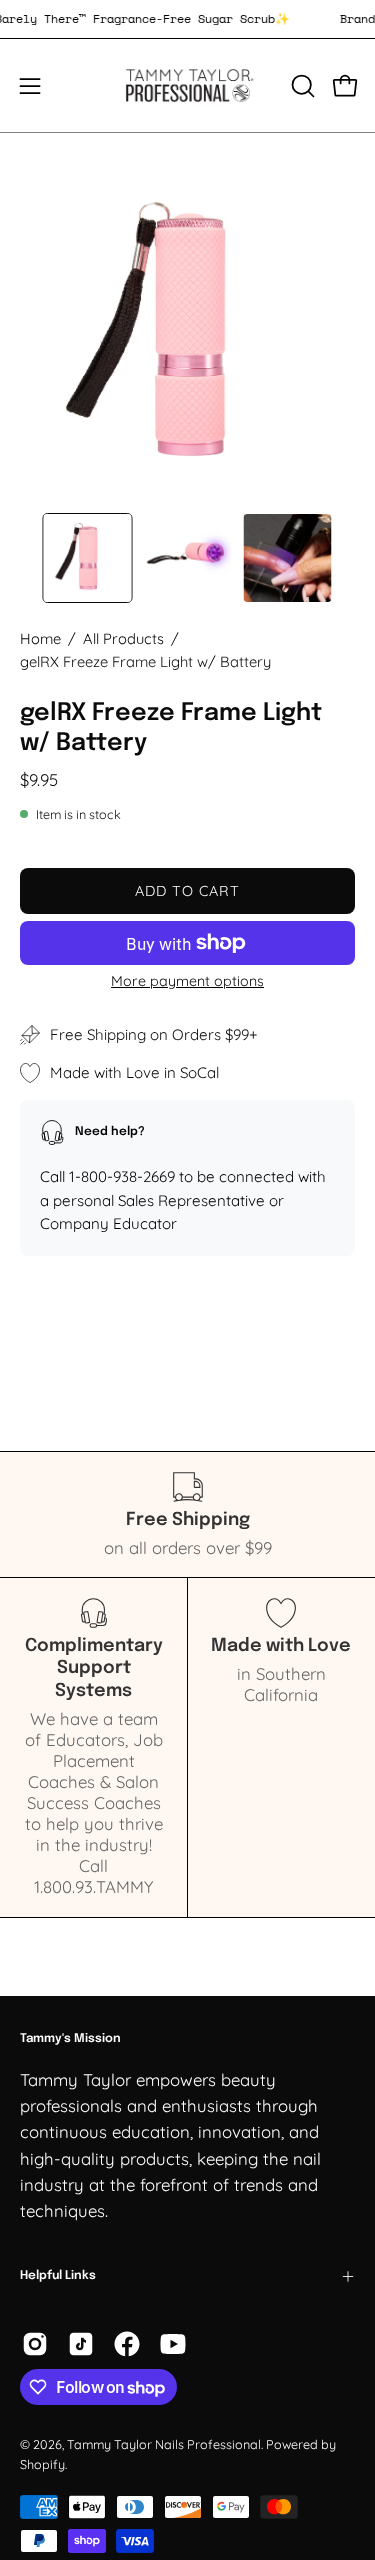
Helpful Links (58, 2276)
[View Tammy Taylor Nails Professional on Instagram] (35, 2344)
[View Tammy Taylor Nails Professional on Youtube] (173, 2344)
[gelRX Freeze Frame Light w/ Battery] (88, 558)
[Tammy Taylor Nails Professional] (188, 85)
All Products (123, 638)
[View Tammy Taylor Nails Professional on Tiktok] (81, 2344)
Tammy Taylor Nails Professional (164, 2444)
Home (40, 638)
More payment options (187, 981)
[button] (301, 86)
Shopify (42, 2464)
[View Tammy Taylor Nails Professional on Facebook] (127, 2344)
